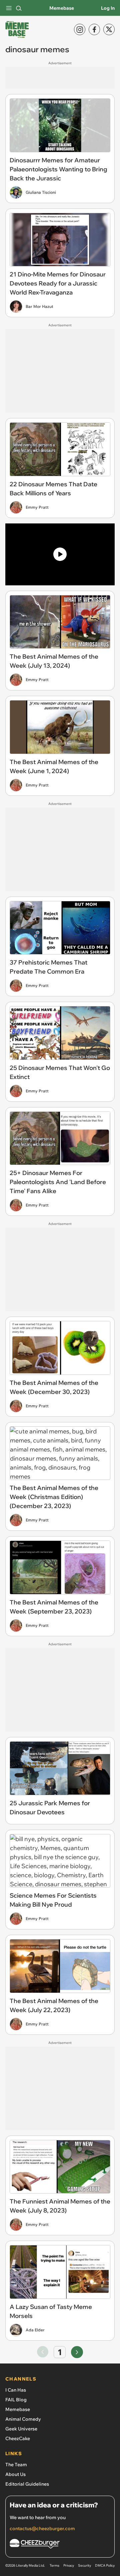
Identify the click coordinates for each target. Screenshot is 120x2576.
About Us (15, 2474)
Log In (108, 8)
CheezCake (18, 2438)
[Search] (19, 8)
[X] (109, 29)
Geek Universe (21, 2429)
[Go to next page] (77, 2352)
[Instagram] (80, 29)
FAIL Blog (16, 2400)
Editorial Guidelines (27, 2484)
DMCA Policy (105, 2565)
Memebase (62, 8)
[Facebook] (94, 29)
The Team (16, 2465)
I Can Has (16, 2390)
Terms (54, 2565)
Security (84, 2565)
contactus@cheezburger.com (42, 2528)
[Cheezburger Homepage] (60, 2545)
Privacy (69, 2565)
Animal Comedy (23, 2419)
